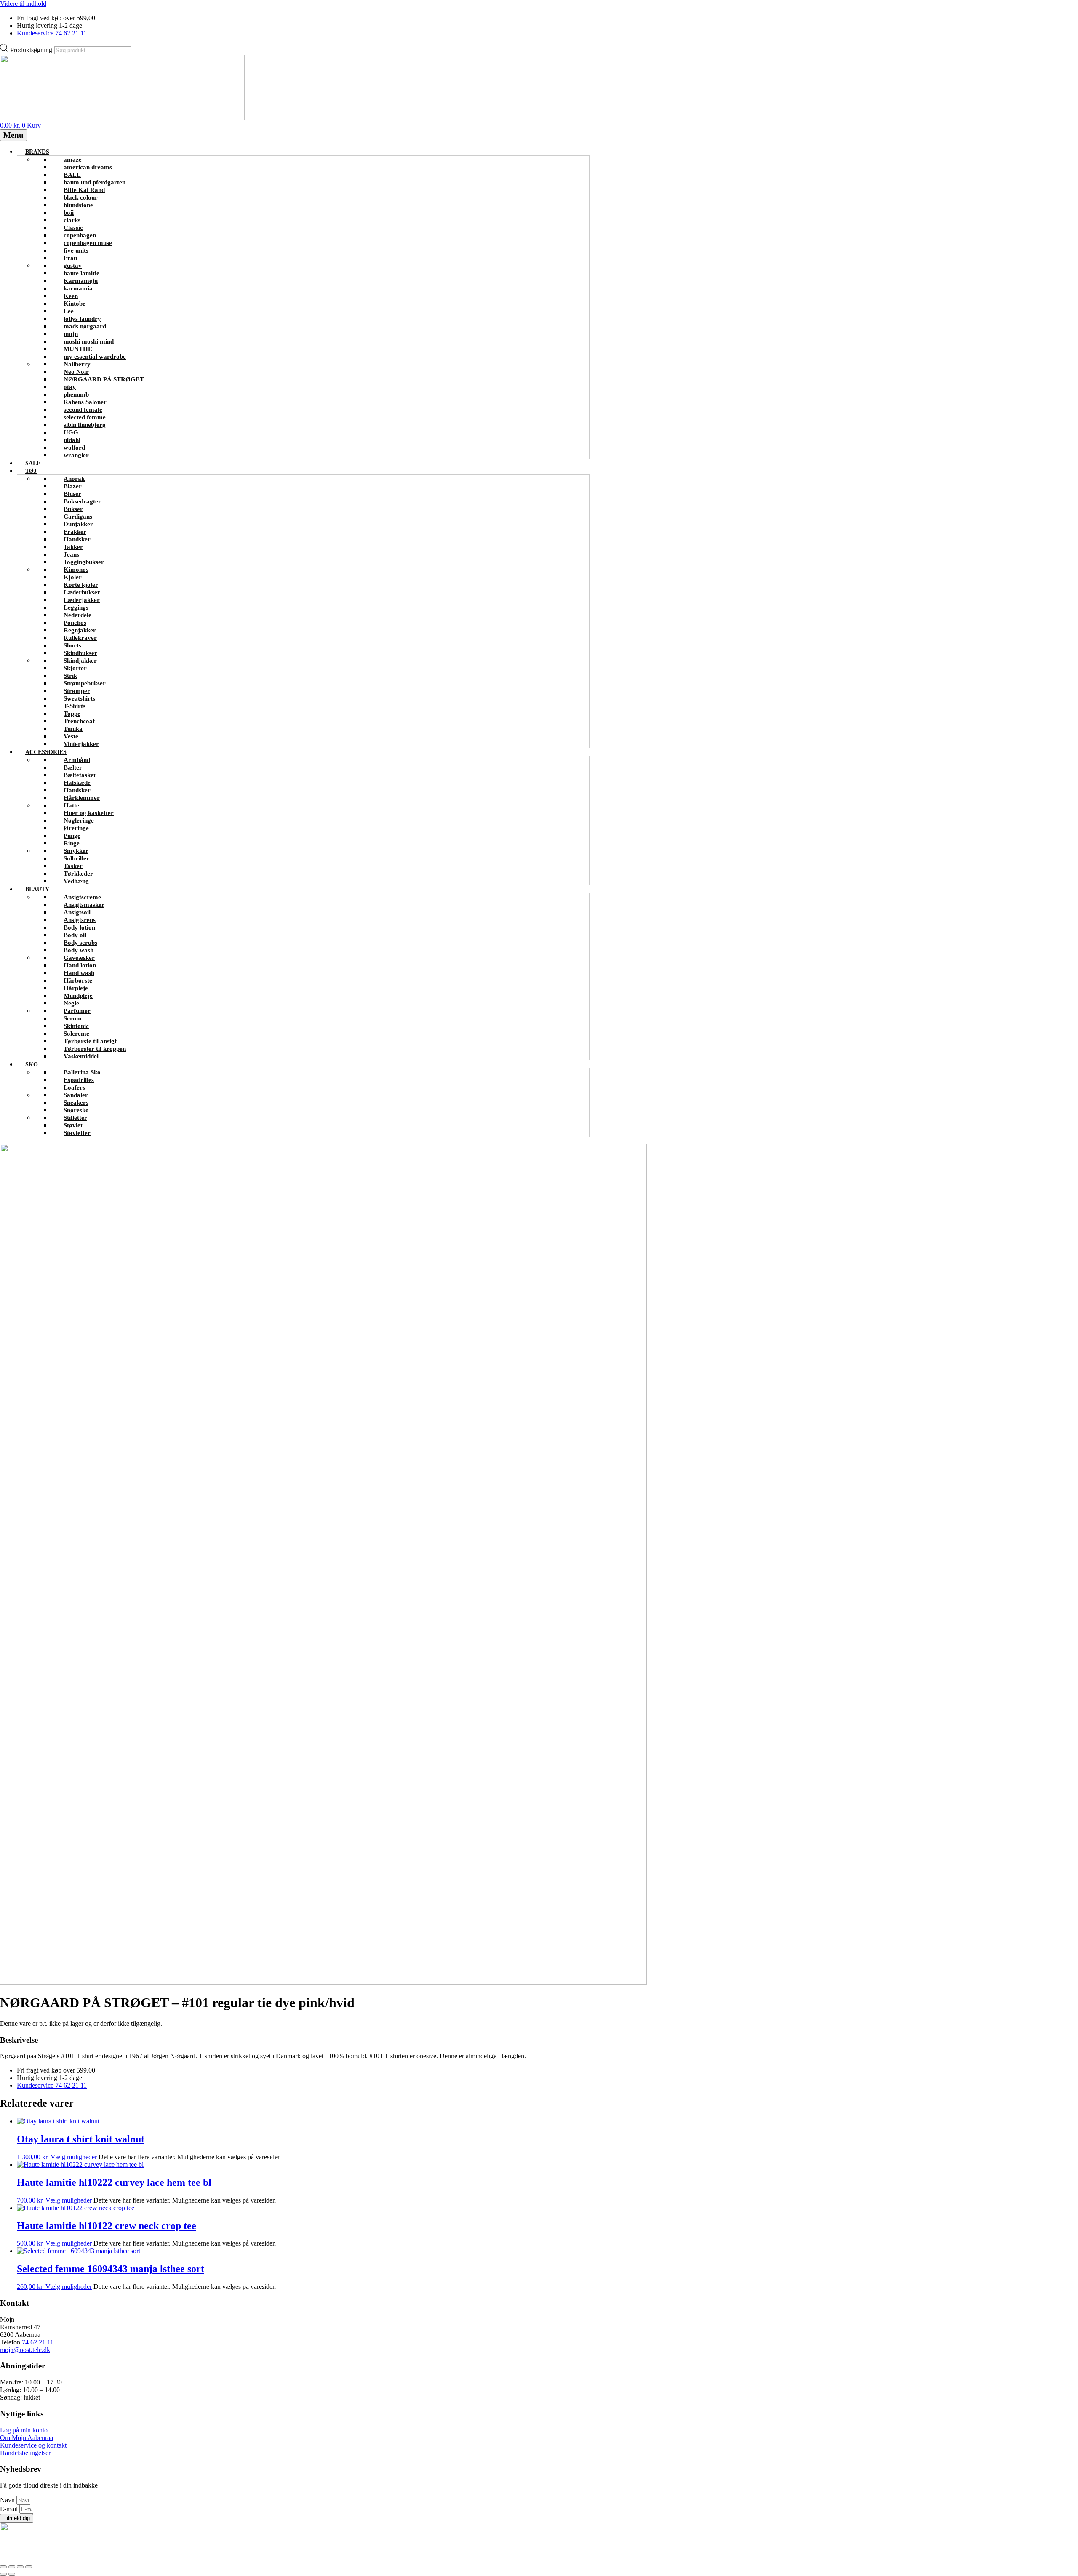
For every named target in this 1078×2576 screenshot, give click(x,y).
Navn (8, 2500)
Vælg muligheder (74, 2157)
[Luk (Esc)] (29, 2567)
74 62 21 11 (38, 2342)
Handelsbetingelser (25, 2453)
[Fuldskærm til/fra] (12, 2567)
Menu (13, 135)
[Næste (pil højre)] (12, 2574)
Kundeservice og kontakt (33, 2445)
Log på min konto (24, 2430)
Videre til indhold (23, 4)
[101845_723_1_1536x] (323, 1982)
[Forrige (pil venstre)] (3, 2574)
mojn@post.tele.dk (25, 2350)
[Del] (20, 2567)
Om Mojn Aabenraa (27, 2438)
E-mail (10, 2509)
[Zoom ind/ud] (3, 2567)
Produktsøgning (32, 50)
